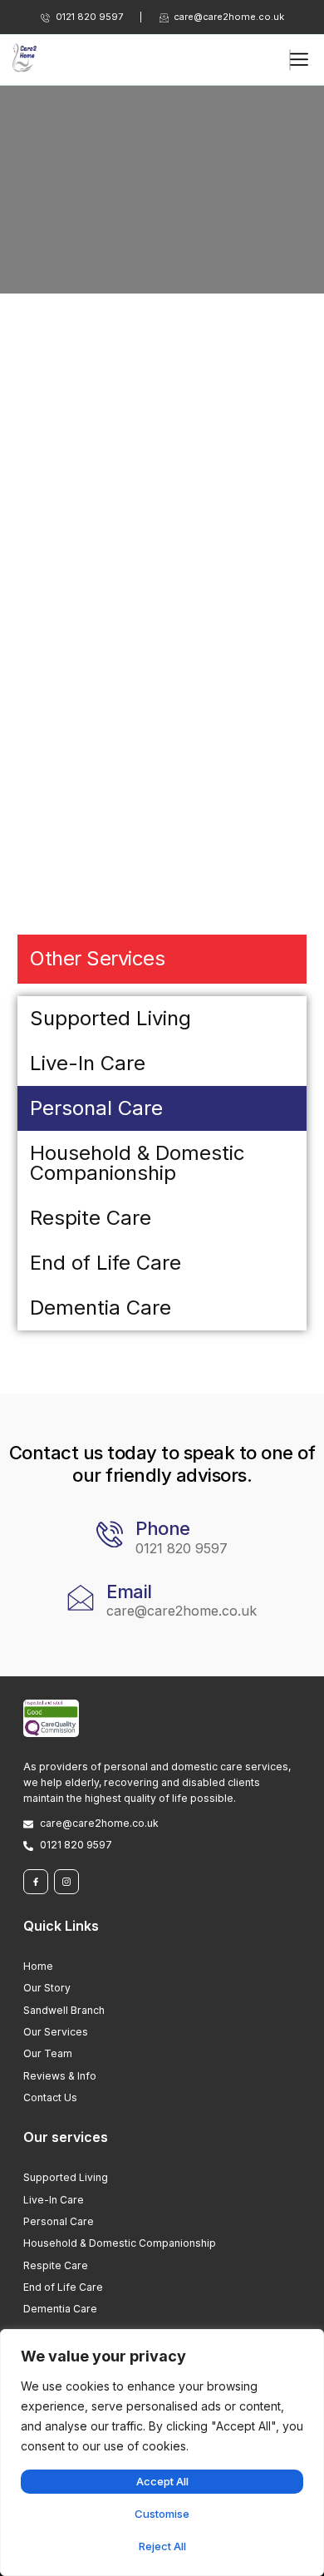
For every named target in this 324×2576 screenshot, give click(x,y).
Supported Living (110, 1018)
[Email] (81, 1597)
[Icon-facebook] (36, 1882)
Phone (163, 1528)
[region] (162, 2453)
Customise (162, 2514)
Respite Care (91, 1218)
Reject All (162, 2546)
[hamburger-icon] (290, 60)
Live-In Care (88, 1063)
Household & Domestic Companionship (137, 1163)
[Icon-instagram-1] (66, 1882)
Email (129, 1591)
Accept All (162, 2481)
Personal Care (96, 1108)
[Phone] (110, 1534)
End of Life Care (106, 1263)
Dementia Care (101, 1308)
